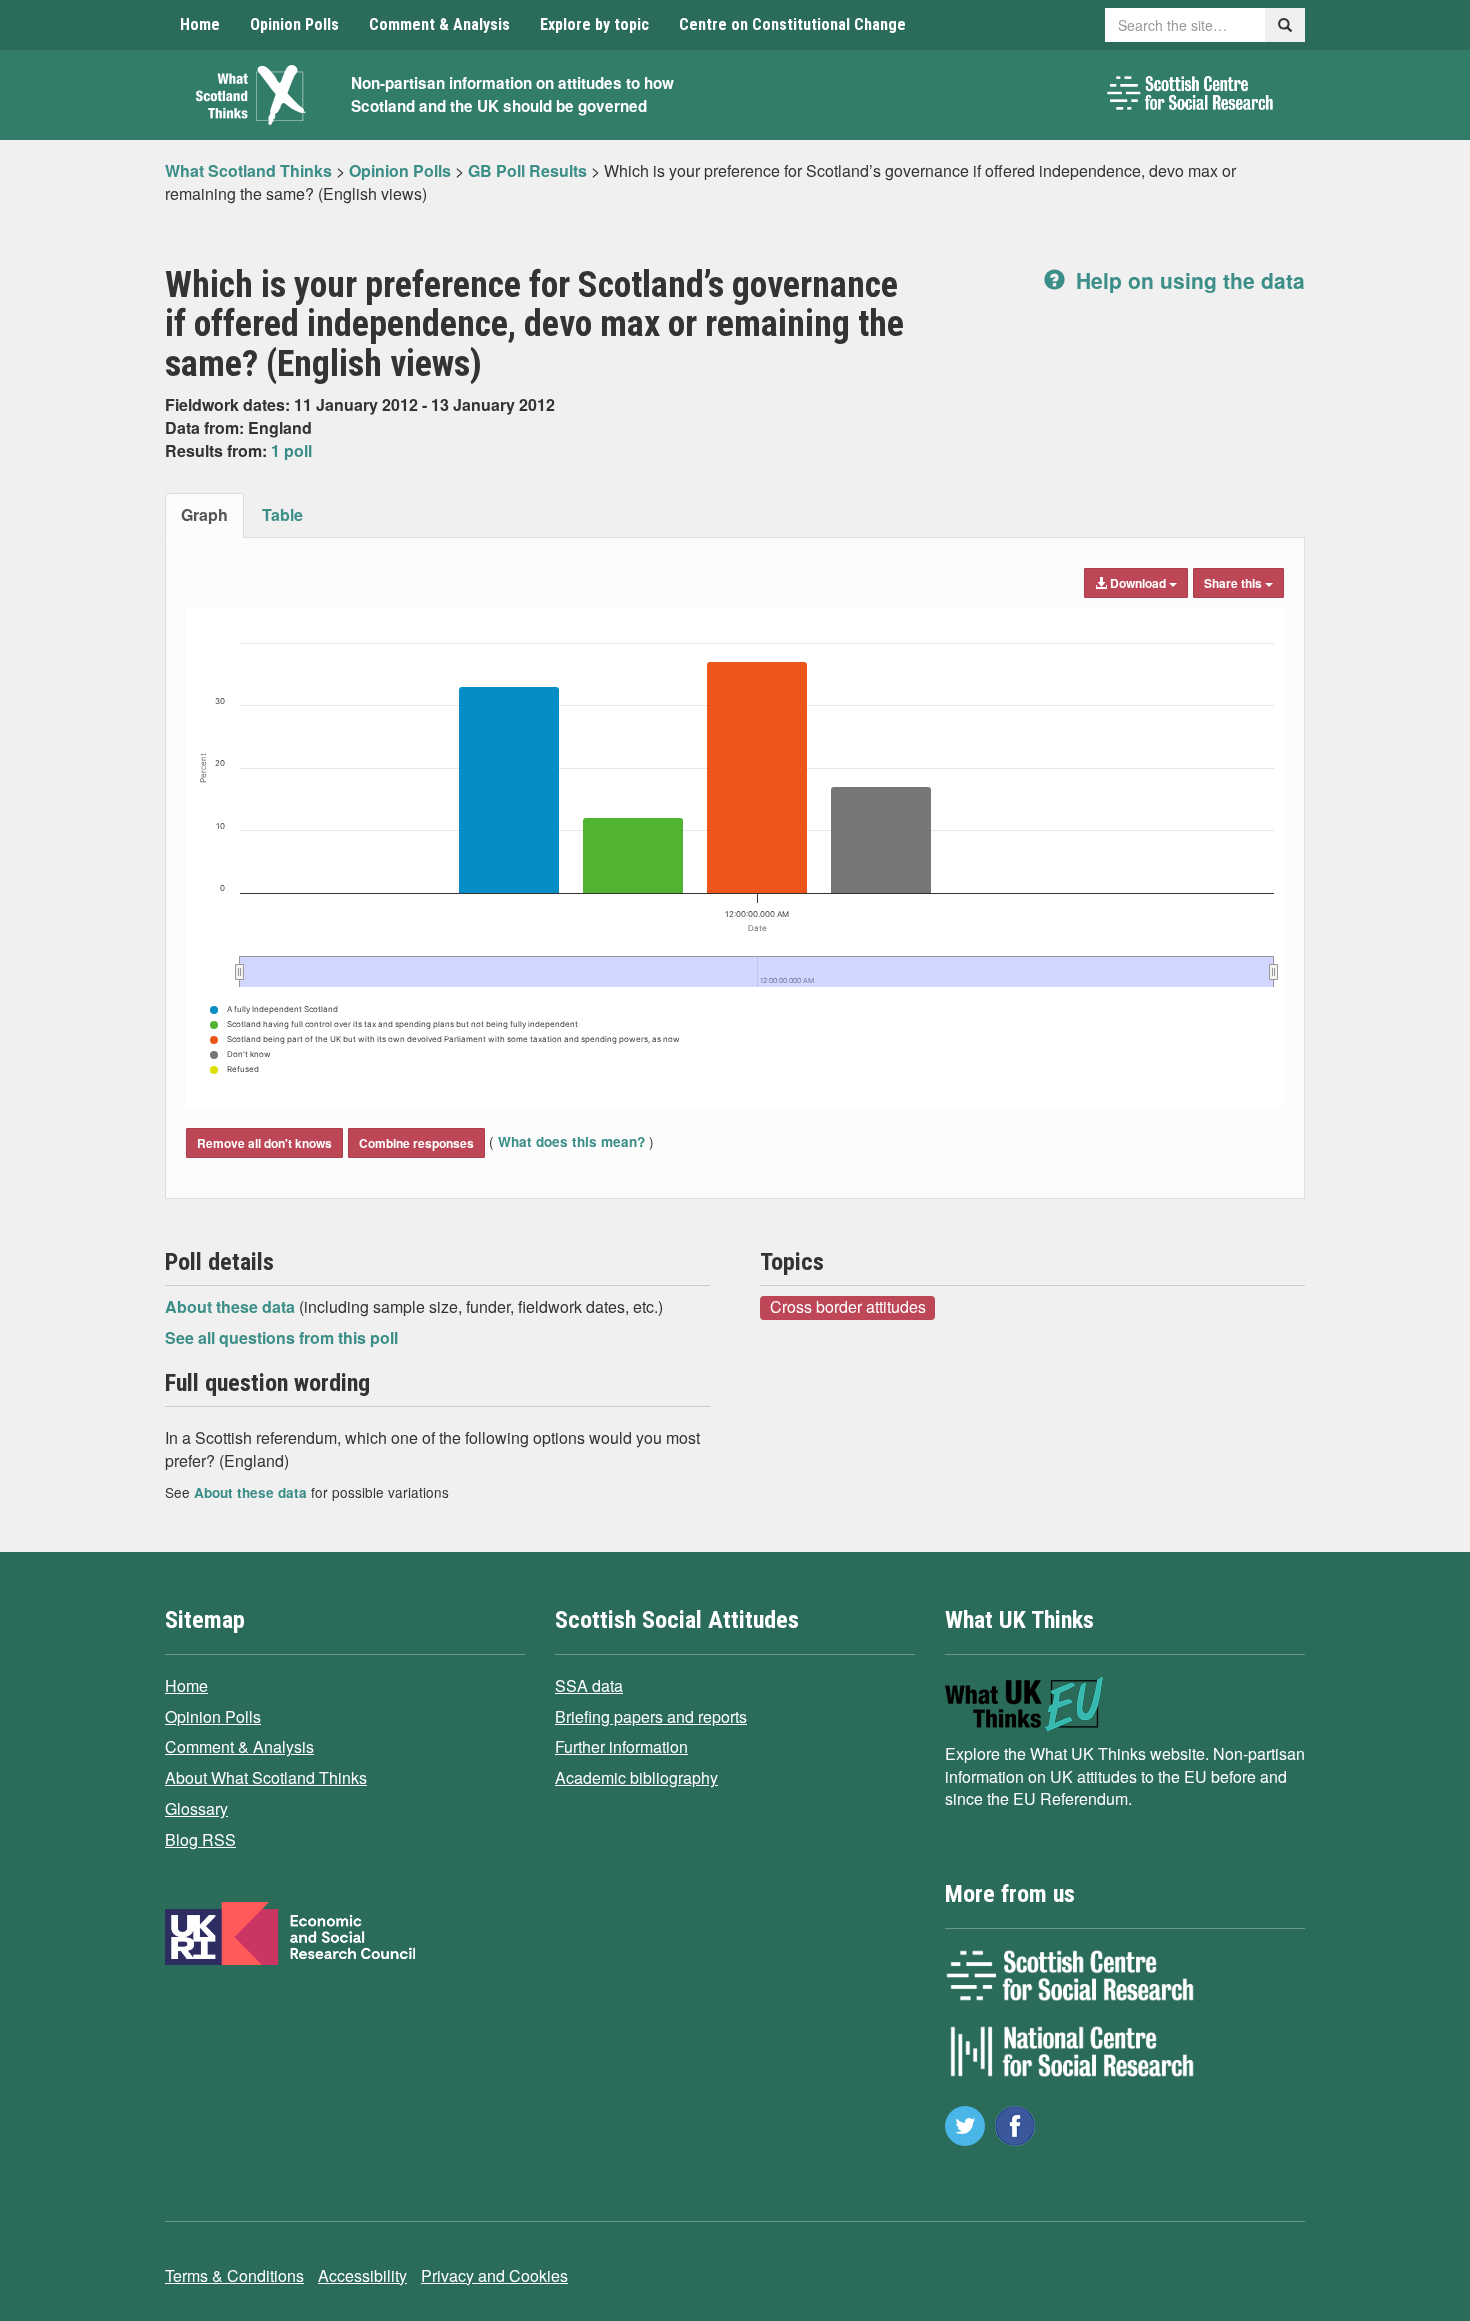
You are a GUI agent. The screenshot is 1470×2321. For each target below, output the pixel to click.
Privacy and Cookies (494, 2275)
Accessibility (362, 2275)
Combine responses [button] (416, 1143)
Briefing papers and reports (651, 1716)
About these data (232, 1306)
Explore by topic (594, 24)
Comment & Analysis (439, 24)
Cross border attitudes (848, 1307)
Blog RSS (200, 1839)
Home (200, 24)
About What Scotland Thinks (266, 1777)
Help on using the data (1187, 280)
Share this (1234, 583)
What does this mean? (571, 1141)
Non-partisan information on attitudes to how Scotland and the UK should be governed (512, 94)
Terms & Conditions (234, 2275)
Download (1138, 583)
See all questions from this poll (281, 1337)
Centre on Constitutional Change (792, 24)
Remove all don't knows (264, 1143)
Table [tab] (282, 514)
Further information (621, 1746)
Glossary (196, 1808)
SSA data (589, 1685)
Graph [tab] (204, 514)
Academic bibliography (636, 1777)
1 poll (291, 450)
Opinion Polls (294, 24)
